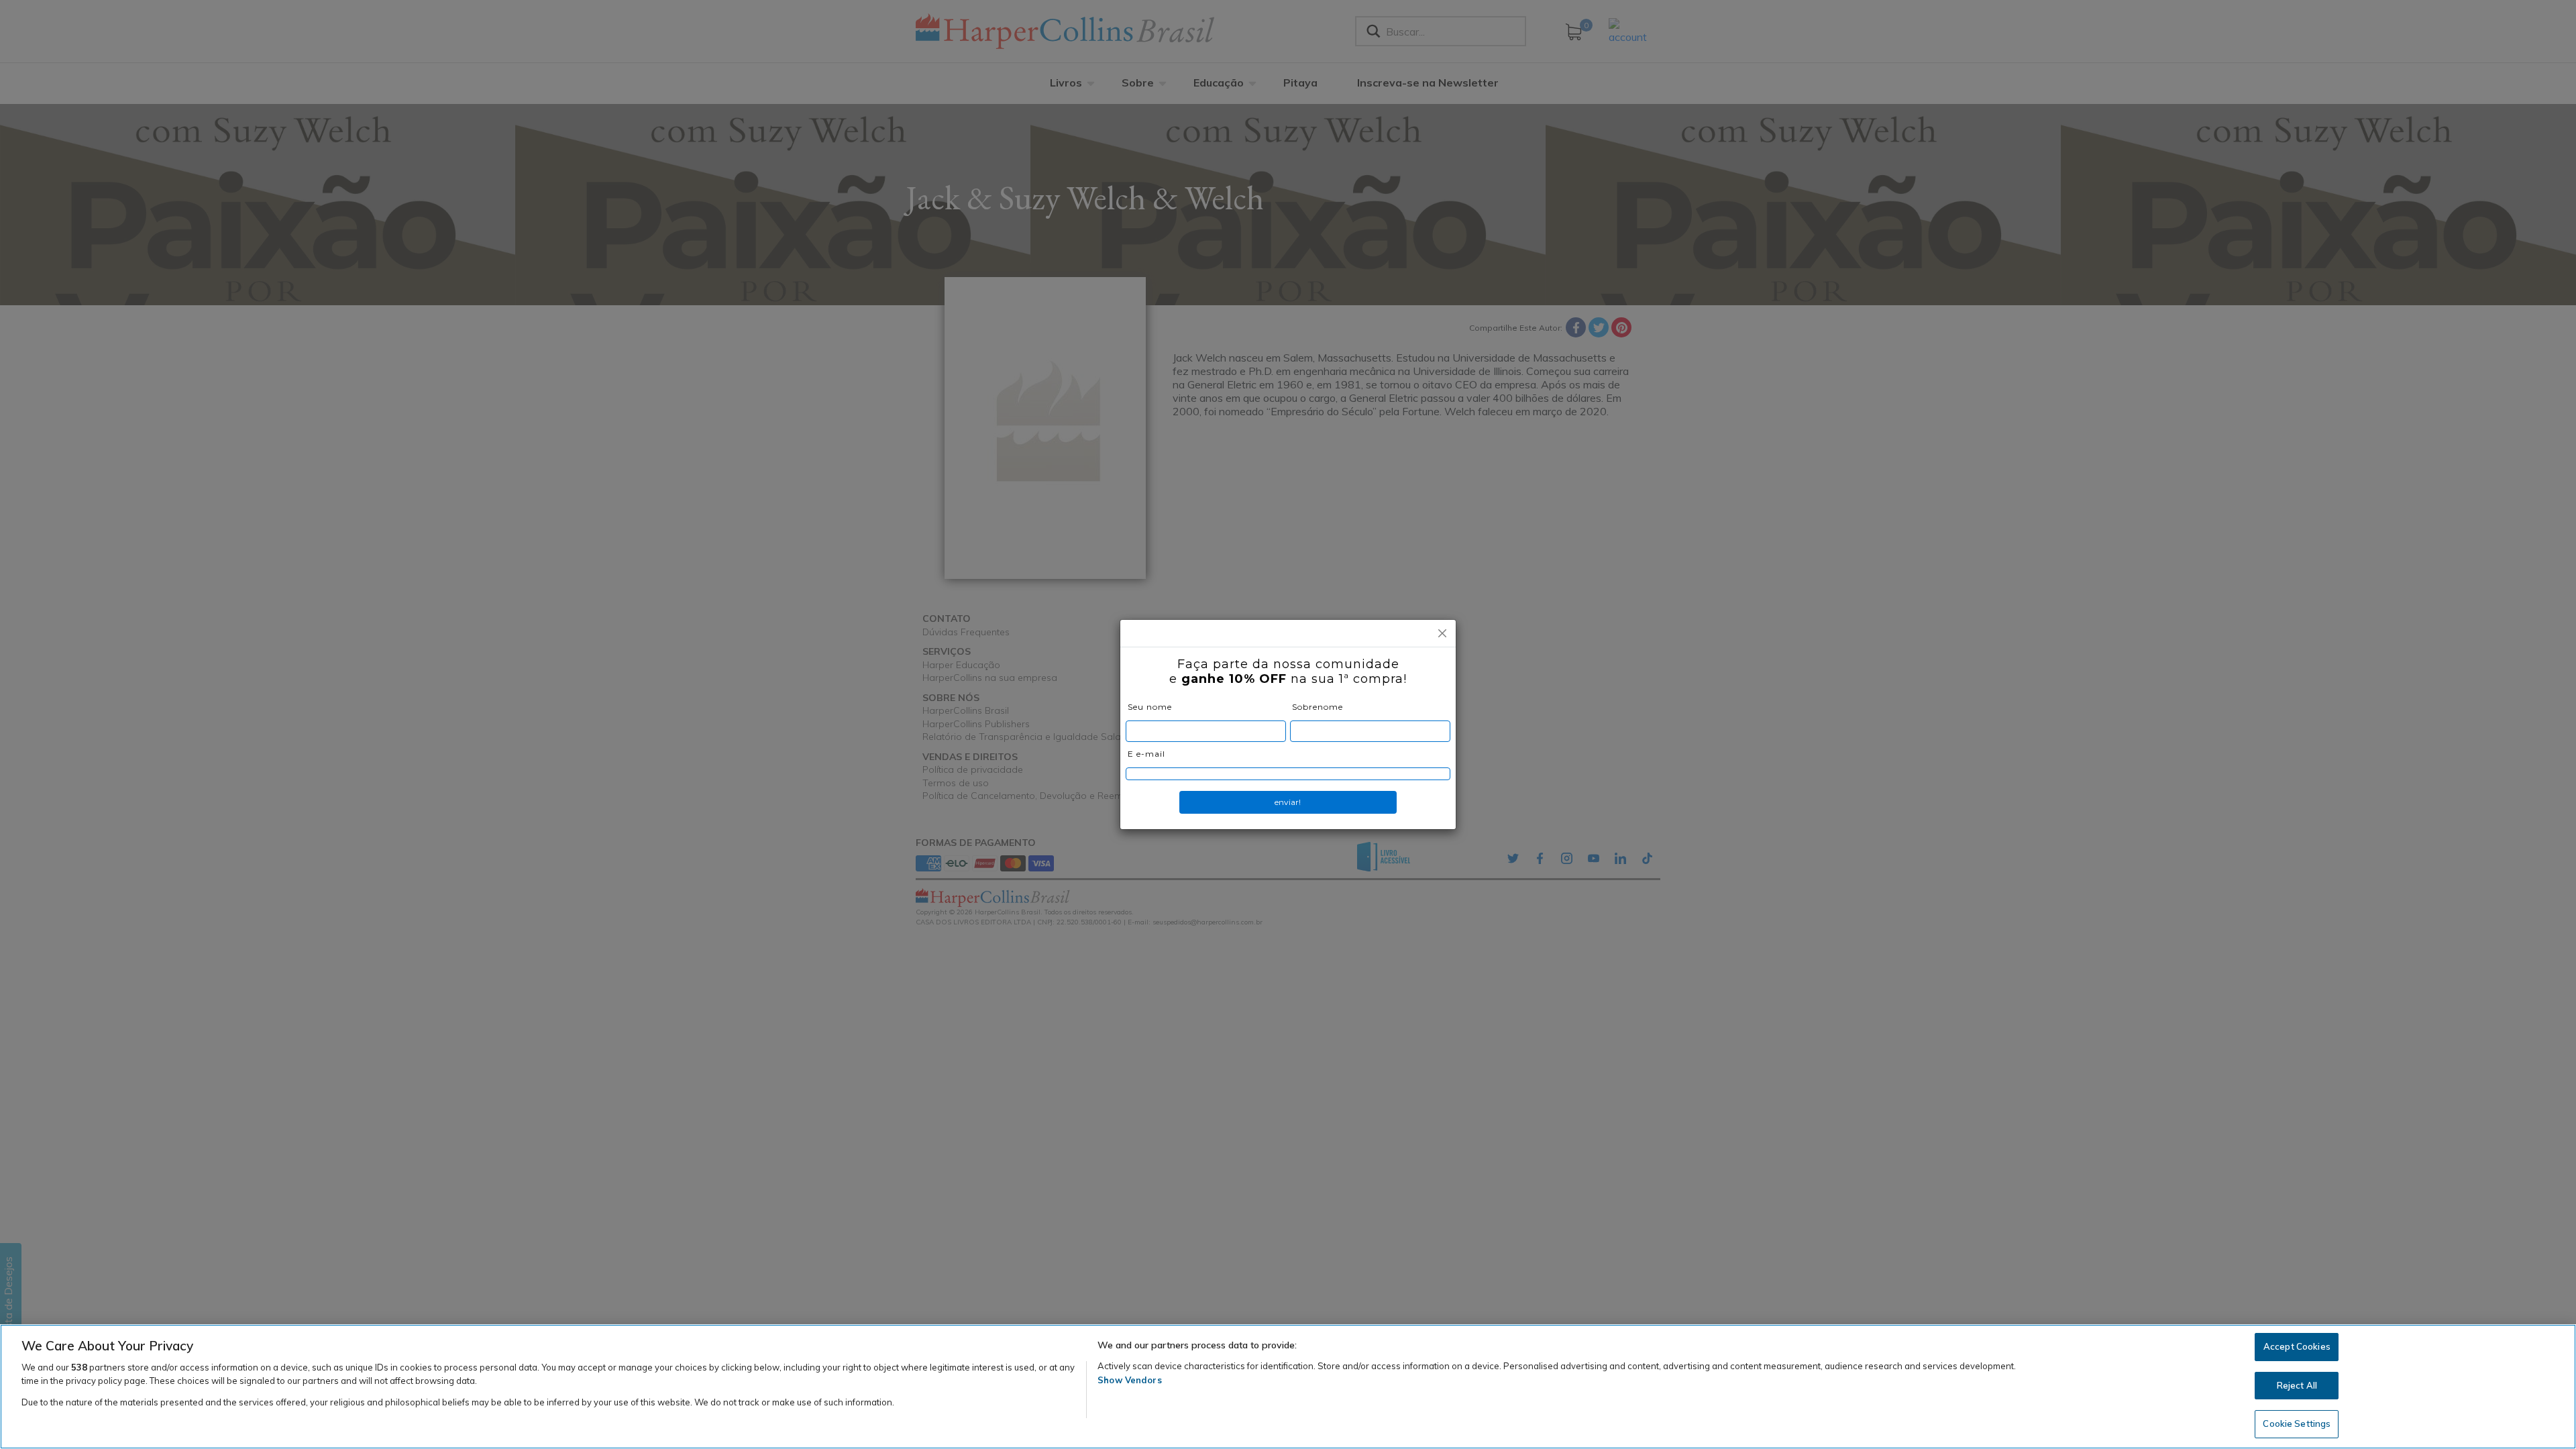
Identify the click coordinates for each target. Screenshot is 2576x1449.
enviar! (1288, 802)
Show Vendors (1130, 1380)
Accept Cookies (2297, 1346)
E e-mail (1146, 754)
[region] (1288, 1387)
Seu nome (1150, 707)
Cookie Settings (2297, 1424)
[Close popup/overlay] (1442, 633)
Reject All (2297, 1385)
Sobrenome (1318, 707)
